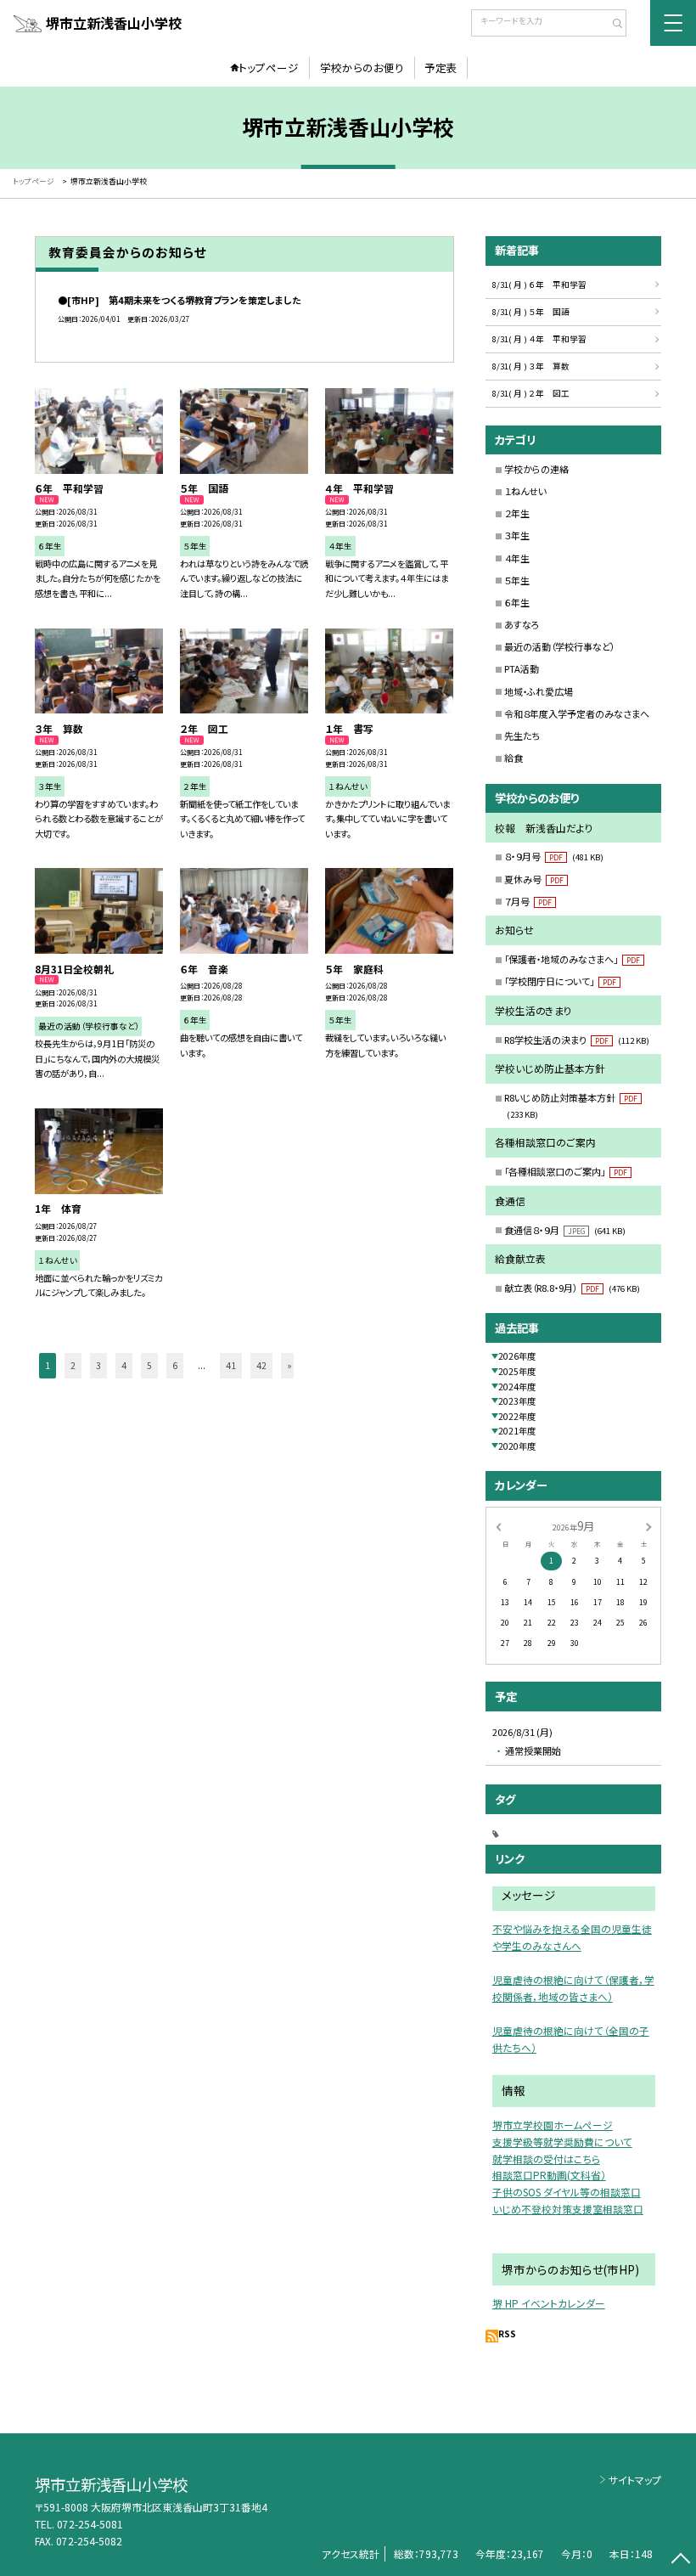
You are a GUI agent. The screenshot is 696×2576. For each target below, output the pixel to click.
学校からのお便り (362, 68)
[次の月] (648, 1527)
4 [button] (124, 1365)
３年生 (517, 535)
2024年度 (517, 1387)
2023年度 (517, 1401)
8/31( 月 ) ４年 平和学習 (539, 339)
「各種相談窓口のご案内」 (566, 1171)
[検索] (612, 25)
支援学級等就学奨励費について (562, 2142)
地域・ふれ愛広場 (539, 691)
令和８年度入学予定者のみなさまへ (577, 713)
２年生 (517, 513)
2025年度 (517, 1371)
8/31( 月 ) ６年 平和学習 (539, 285)
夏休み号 (534, 879)
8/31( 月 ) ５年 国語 (531, 312)
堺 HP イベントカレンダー (549, 2303)
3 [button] (98, 1365)
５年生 (517, 580)
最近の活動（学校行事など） (559, 646)
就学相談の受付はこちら (546, 2159)
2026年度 (517, 1356)
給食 (514, 758)
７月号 (528, 901)
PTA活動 (522, 668)
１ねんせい (525, 491)
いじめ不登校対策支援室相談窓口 (568, 2209)
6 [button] (175, 1365)
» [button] (289, 1365)
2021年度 (517, 1431)
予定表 (441, 68)
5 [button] (149, 1365)
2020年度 (517, 1446)
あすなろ (522, 624)
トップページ (269, 68)
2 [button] (73, 1365)
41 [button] (231, 1365)
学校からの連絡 (536, 469)
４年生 (517, 558)
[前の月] (498, 1527)
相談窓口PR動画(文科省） (549, 2175)
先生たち (522, 736)
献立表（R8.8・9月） (572, 1288)
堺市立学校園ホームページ (553, 2125)
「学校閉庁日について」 (560, 981)
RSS (507, 2334)
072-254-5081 (90, 2524)
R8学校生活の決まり (577, 1040)
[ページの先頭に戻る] (680, 2560)
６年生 (517, 602)
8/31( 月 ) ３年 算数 (531, 366)
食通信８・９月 (565, 1230)
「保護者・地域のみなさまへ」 (572, 959)
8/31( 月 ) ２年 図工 (531, 393)
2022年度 (517, 1416)
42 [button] (261, 1365)
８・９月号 (554, 856)
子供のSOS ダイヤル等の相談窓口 (567, 2192)
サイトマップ (635, 2480)
